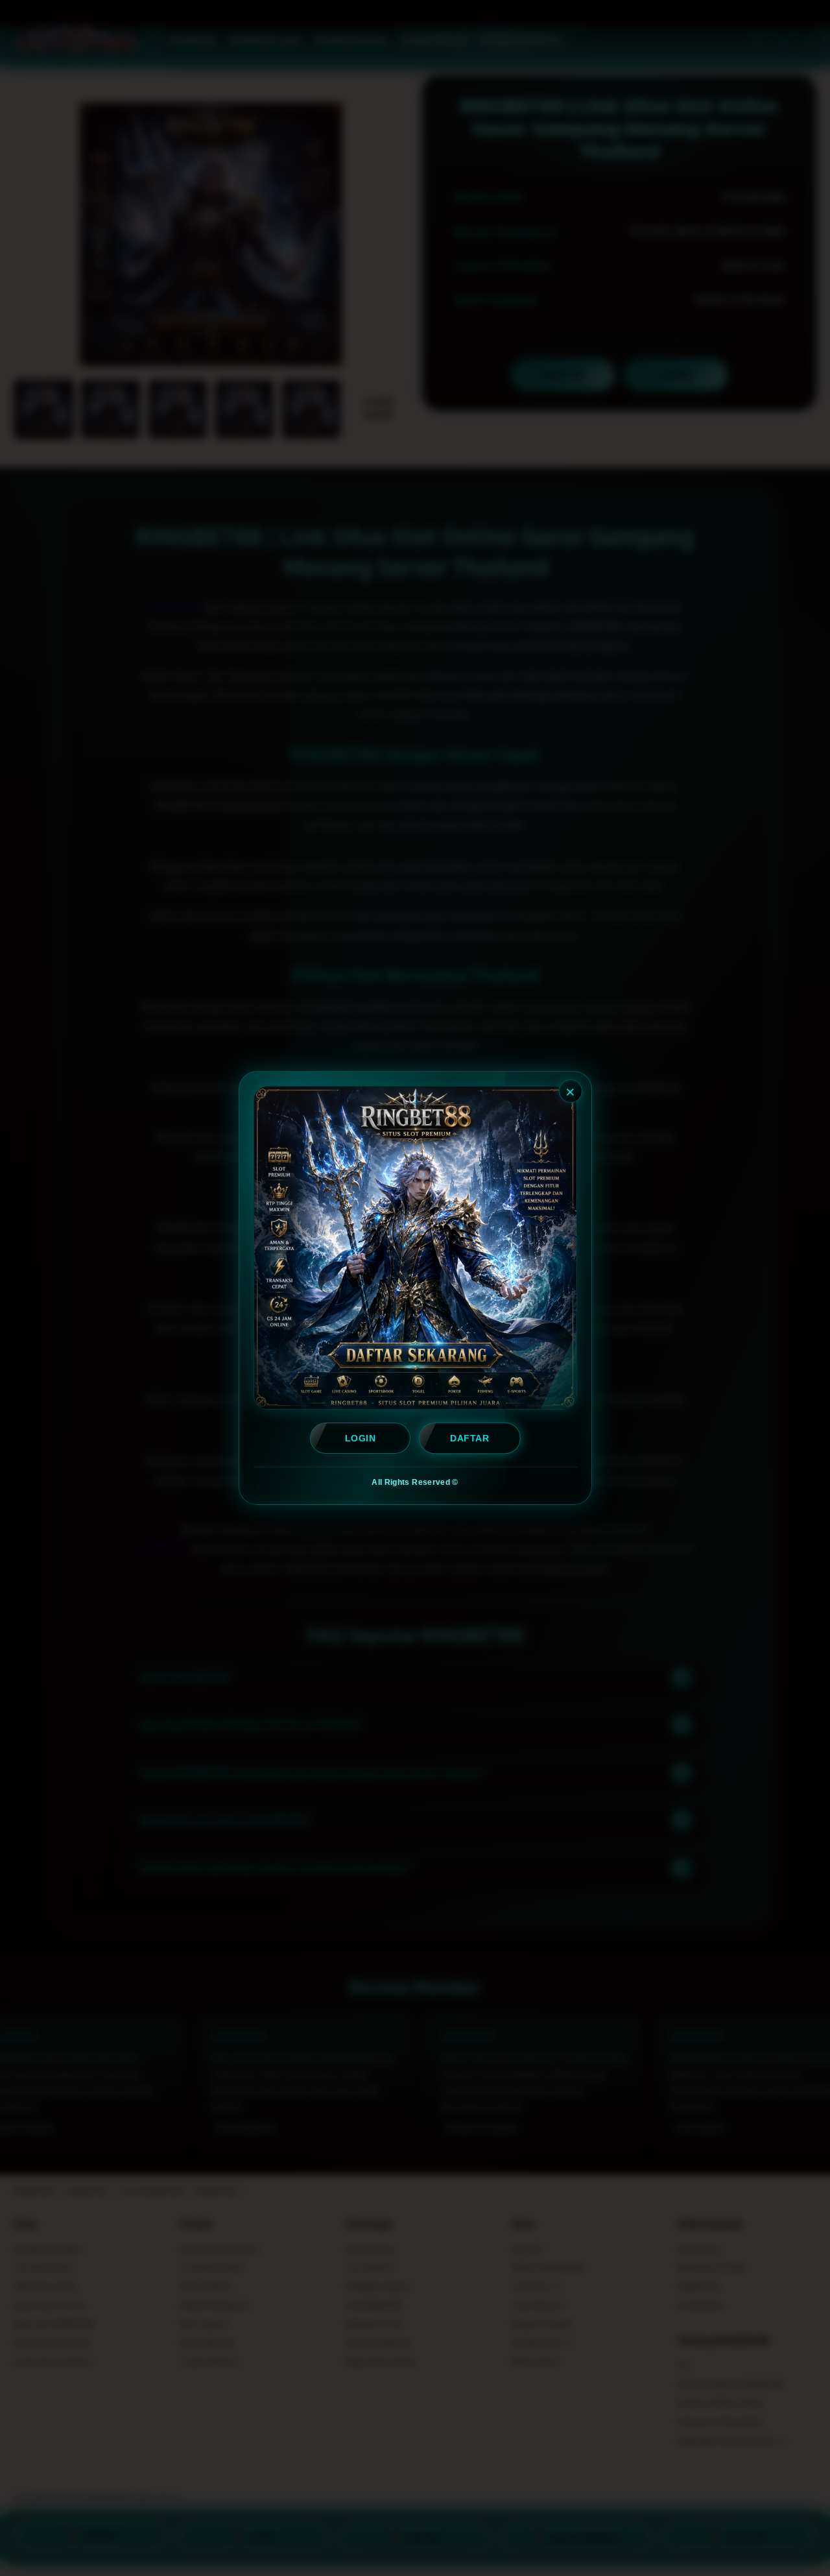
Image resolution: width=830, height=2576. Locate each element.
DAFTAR (469, 1438)
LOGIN (360, 1438)
